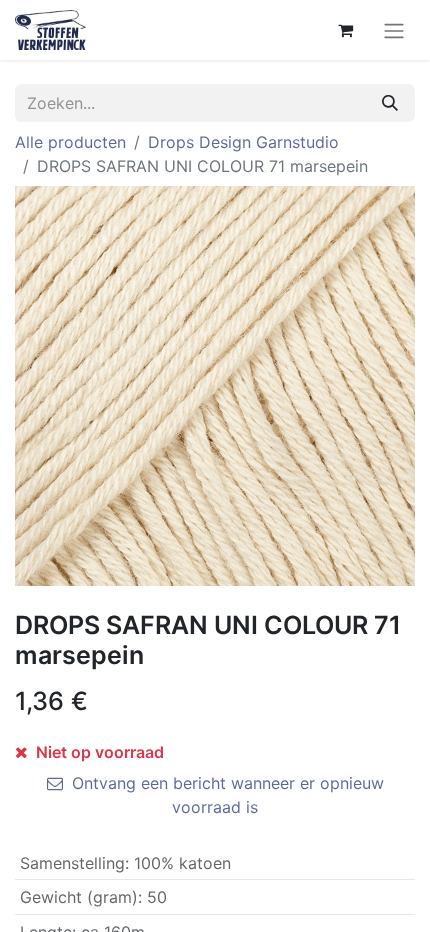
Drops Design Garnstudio (243, 142)
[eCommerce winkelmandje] (345, 30)
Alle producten (70, 142)
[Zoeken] (390, 103)
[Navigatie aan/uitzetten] (394, 30)
